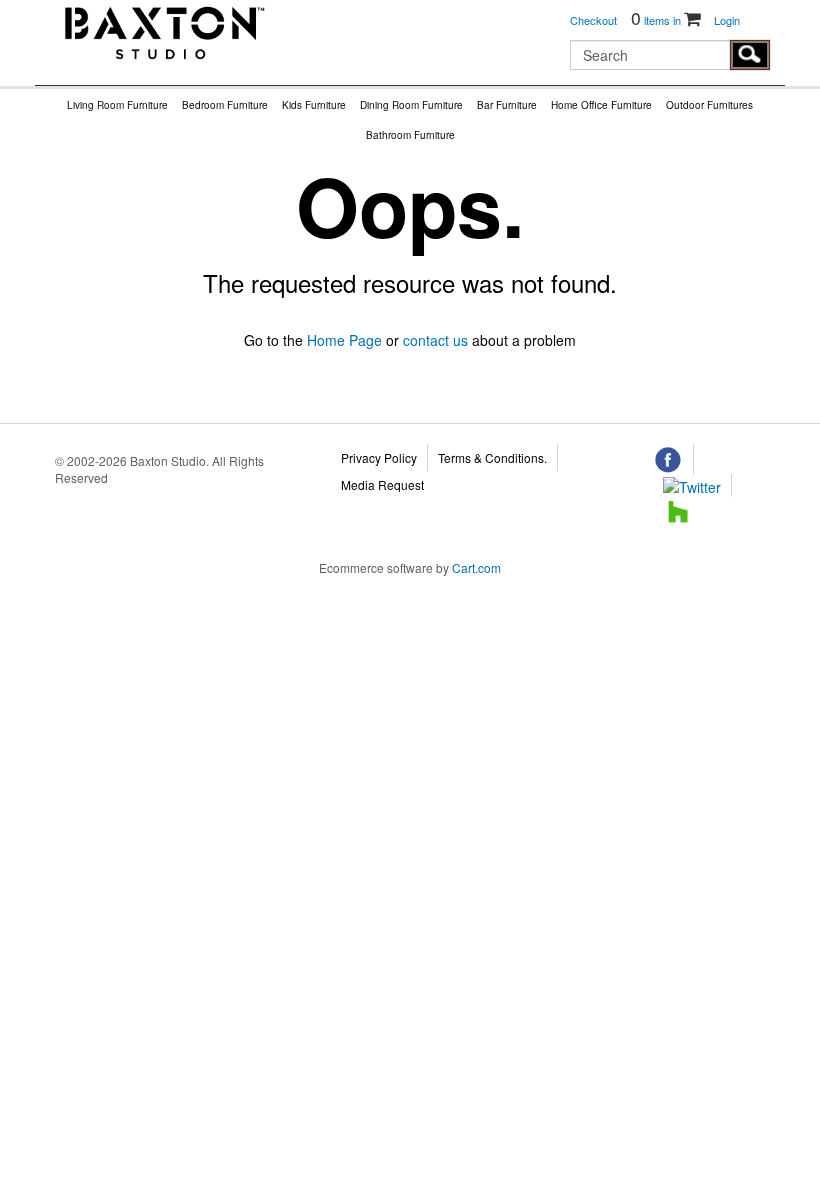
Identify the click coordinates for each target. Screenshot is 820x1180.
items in (657, 20)
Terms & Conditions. (492, 457)
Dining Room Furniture (411, 105)
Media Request (382, 484)
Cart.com (476, 567)
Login (727, 20)
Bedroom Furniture (225, 105)
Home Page (344, 340)
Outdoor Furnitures (709, 105)
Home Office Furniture (601, 105)
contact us (435, 340)
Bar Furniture (507, 105)
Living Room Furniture (117, 105)
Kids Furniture (314, 105)
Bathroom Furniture (410, 135)
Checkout (593, 20)
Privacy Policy (379, 457)
